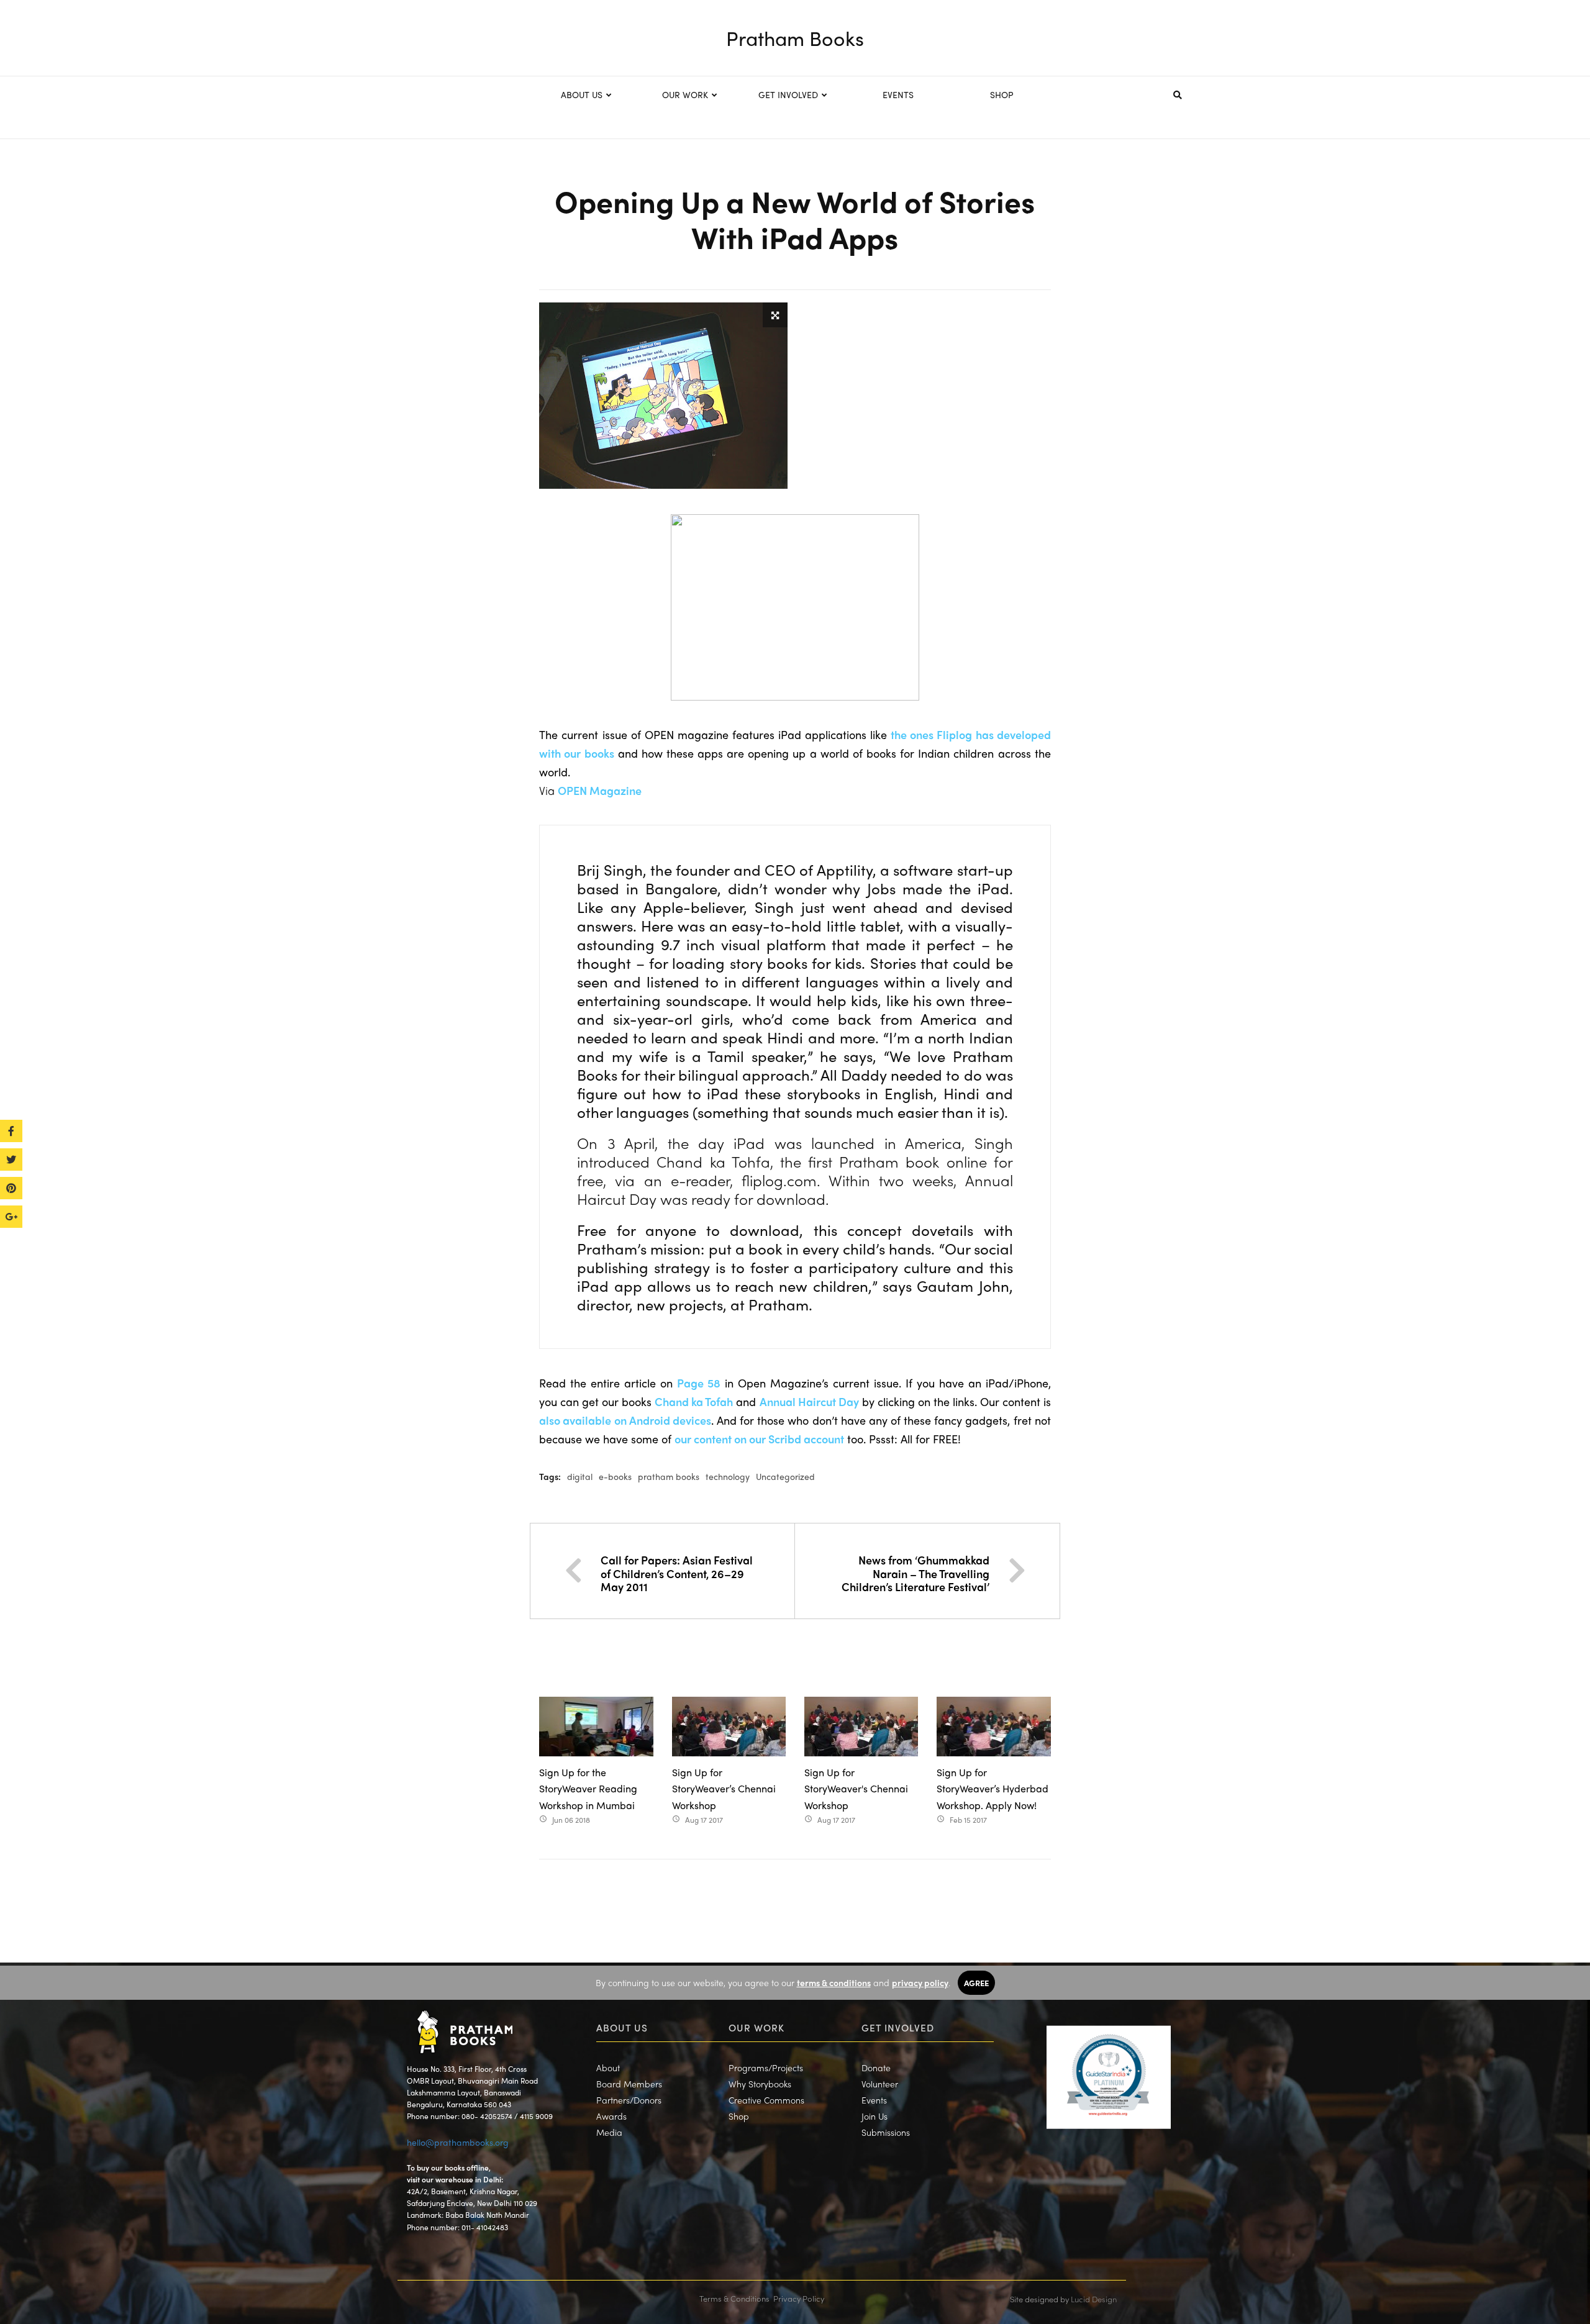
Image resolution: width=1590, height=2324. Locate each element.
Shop (739, 2116)
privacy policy (920, 1982)
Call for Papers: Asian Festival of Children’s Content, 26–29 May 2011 (677, 1573)
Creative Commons (766, 2100)
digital (580, 1476)
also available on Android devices (625, 1420)
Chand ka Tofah (694, 1401)
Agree (976, 1983)
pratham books (669, 1476)
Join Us (874, 2116)
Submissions (886, 2132)
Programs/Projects (766, 2068)
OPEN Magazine (600, 790)
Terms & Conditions (734, 2298)
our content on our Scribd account (759, 1439)
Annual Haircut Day (809, 1401)
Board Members (629, 2084)
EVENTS (898, 94)
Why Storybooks (760, 2084)
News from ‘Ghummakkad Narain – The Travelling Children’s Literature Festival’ (915, 1573)
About (608, 2068)
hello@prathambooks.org (458, 2142)
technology (728, 1476)
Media (609, 2132)
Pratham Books (795, 38)
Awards (611, 2116)
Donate (876, 2068)
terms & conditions (834, 1982)
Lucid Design (1094, 2299)
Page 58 (699, 1383)
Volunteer (880, 2084)
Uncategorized (785, 1476)
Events (874, 2100)
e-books (615, 1476)
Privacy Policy (799, 2298)
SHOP (1002, 94)
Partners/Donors (629, 2100)
